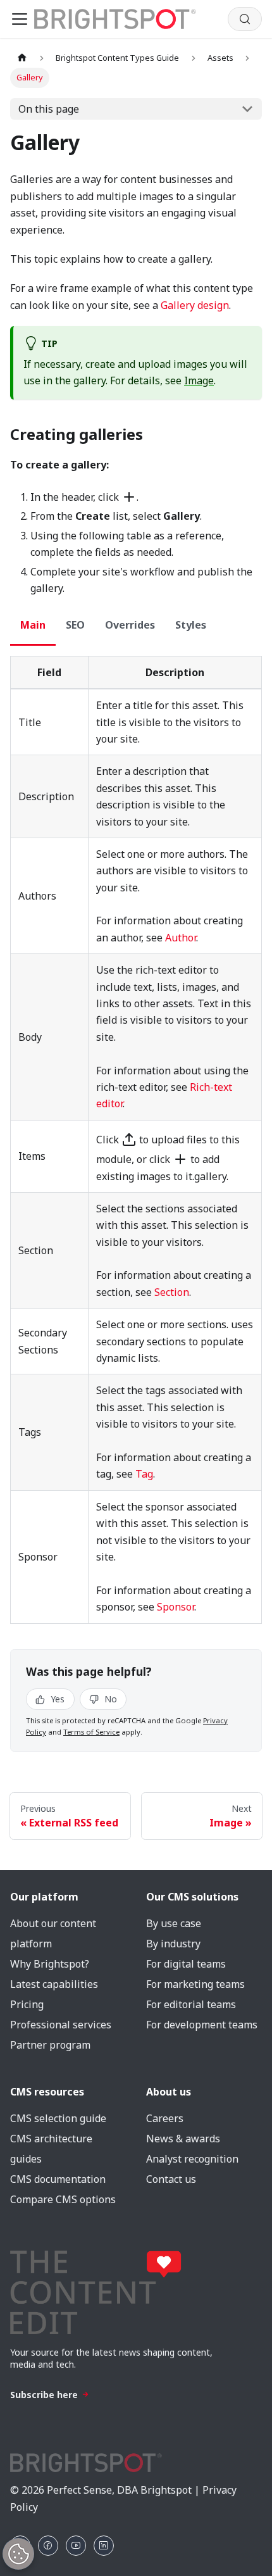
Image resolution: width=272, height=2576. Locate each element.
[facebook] (48, 2546)
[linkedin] (104, 2546)
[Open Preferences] (18, 2554)
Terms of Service (91, 1732)
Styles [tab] (191, 625)
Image (199, 380)
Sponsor (176, 1607)
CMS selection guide (58, 2118)
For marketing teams (195, 1984)
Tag (144, 1474)
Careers (165, 2118)
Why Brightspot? (50, 1964)
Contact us (171, 2179)
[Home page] (22, 58)
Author (181, 938)
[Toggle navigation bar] (20, 19)
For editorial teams (191, 2004)
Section (172, 1292)
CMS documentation (58, 2179)
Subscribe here (44, 2395)
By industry (173, 1944)
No (109, 1699)
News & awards (183, 2139)
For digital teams (186, 1964)
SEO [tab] (75, 625)
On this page (49, 109)
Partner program (50, 2045)
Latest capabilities (54, 1984)
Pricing (27, 2004)
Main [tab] (33, 625)
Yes (56, 1699)
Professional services (61, 2025)
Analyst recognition (192, 2159)
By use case (174, 1923)
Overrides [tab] (130, 625)
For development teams (202, 2025)
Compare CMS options (63, 2199)
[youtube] (76, 2546)
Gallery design (195, 305)
